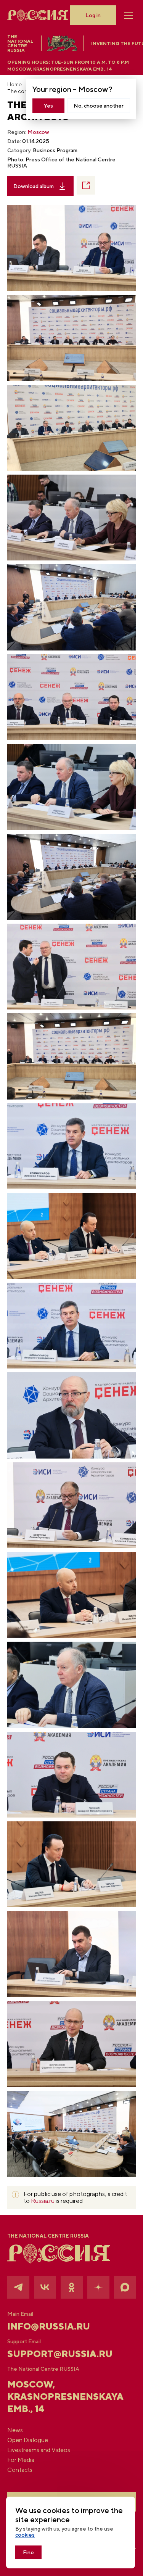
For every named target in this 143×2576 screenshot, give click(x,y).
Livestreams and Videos (39, 2450)
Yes (48, 106)
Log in (93, 15)
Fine (28, 2552)
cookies (25, 2535)
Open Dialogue (28, 2440)
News (15, 2430)
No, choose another (99, 106)
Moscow (38, 132)
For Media (21, 2460)
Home (14, 84)
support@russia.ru (60, 2354)
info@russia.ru (49, 2326)
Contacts (20, 2470)
